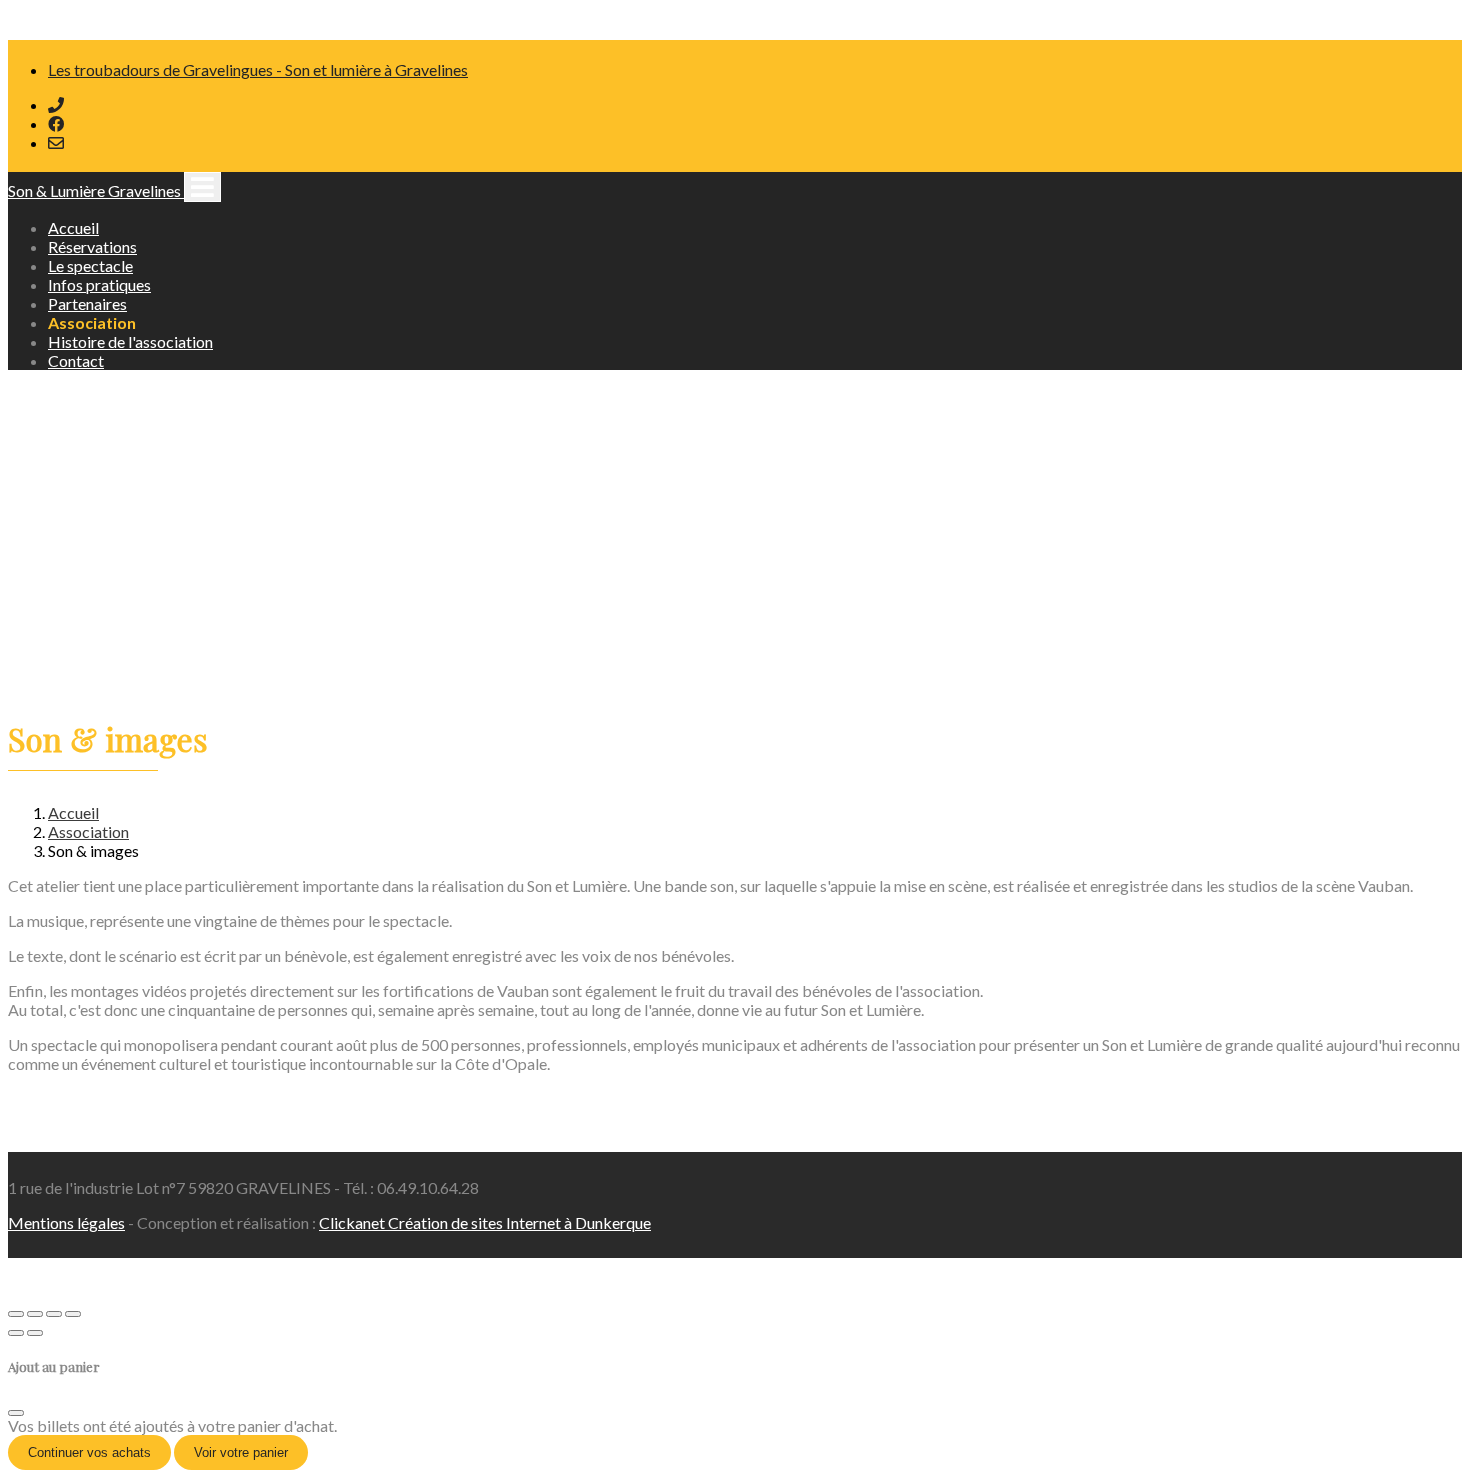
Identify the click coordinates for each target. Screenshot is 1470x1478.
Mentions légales (66, 1222)
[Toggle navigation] (202, 187)
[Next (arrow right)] (35, 1333)
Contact (76, 360)
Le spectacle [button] (90, 265)
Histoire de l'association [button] (130, 341)
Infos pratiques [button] (99, 284)
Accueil (73, 227)
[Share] (35, 1314)
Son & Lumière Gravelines (96, 190)
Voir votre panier (241, 1452)
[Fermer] (16, 1413)
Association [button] (92, 322)
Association (88, 831)
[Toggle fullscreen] (54, 1314)
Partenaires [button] (87, 303)
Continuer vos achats (89, 1452)
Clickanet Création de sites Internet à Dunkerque (485, 1222)
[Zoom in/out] (73, 1314)
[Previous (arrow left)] (16, 1333)
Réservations (92, 246)
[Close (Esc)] (16, 1314)
